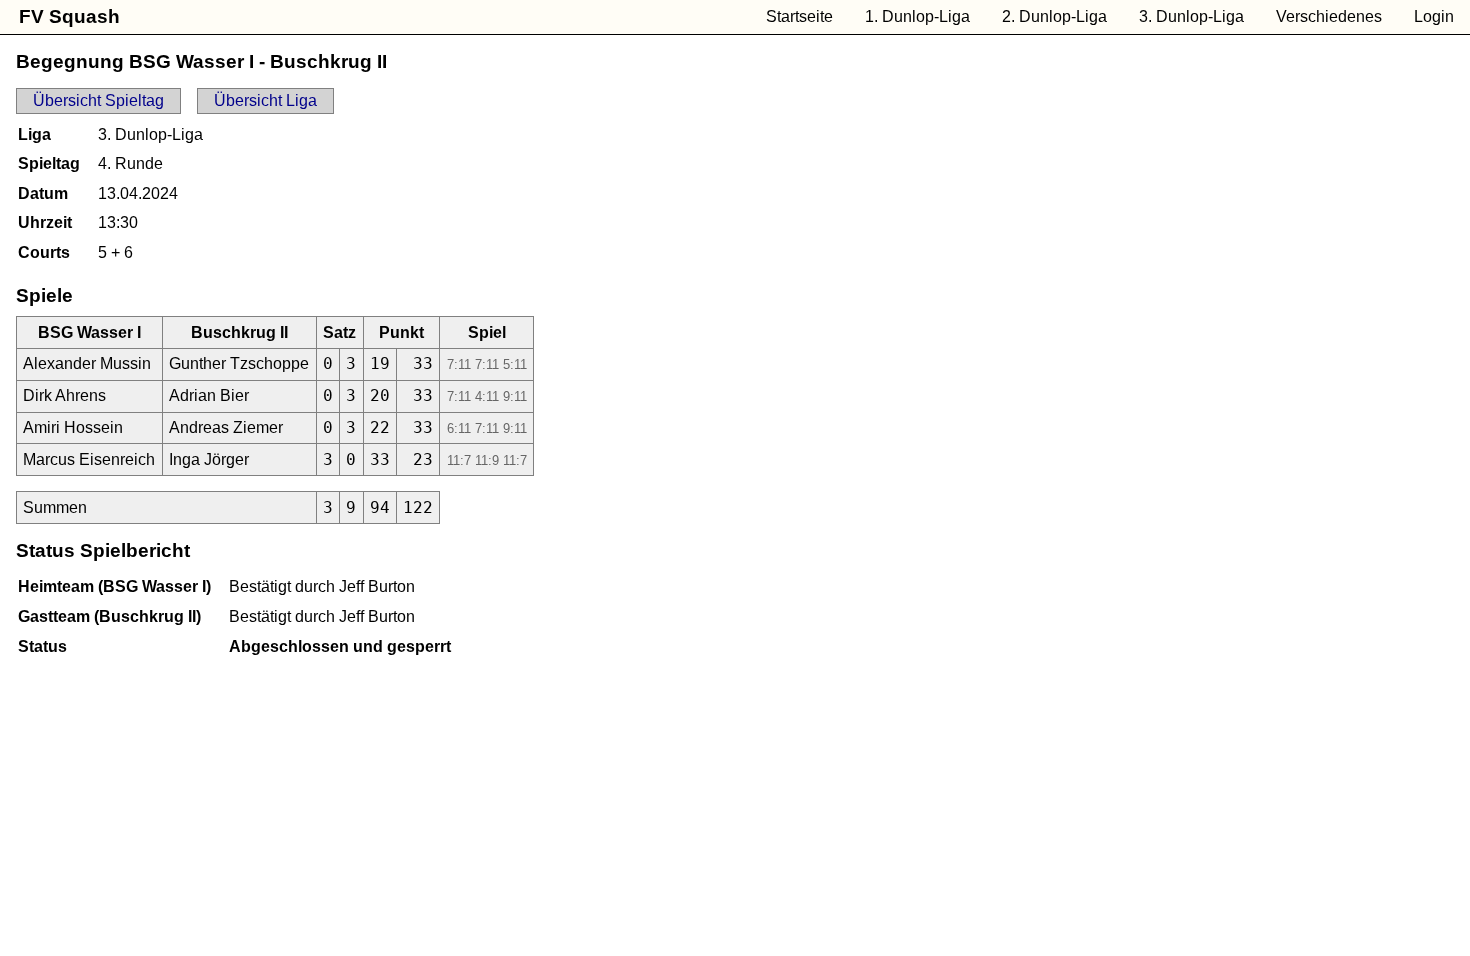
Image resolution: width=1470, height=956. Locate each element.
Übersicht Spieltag (98, 100)
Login (1434, 16)
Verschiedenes (1329, 16)
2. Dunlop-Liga (1054, 16)
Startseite (799, 16)
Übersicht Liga (265, 100)
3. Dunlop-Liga (1191, 16)
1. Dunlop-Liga (917, 16)
